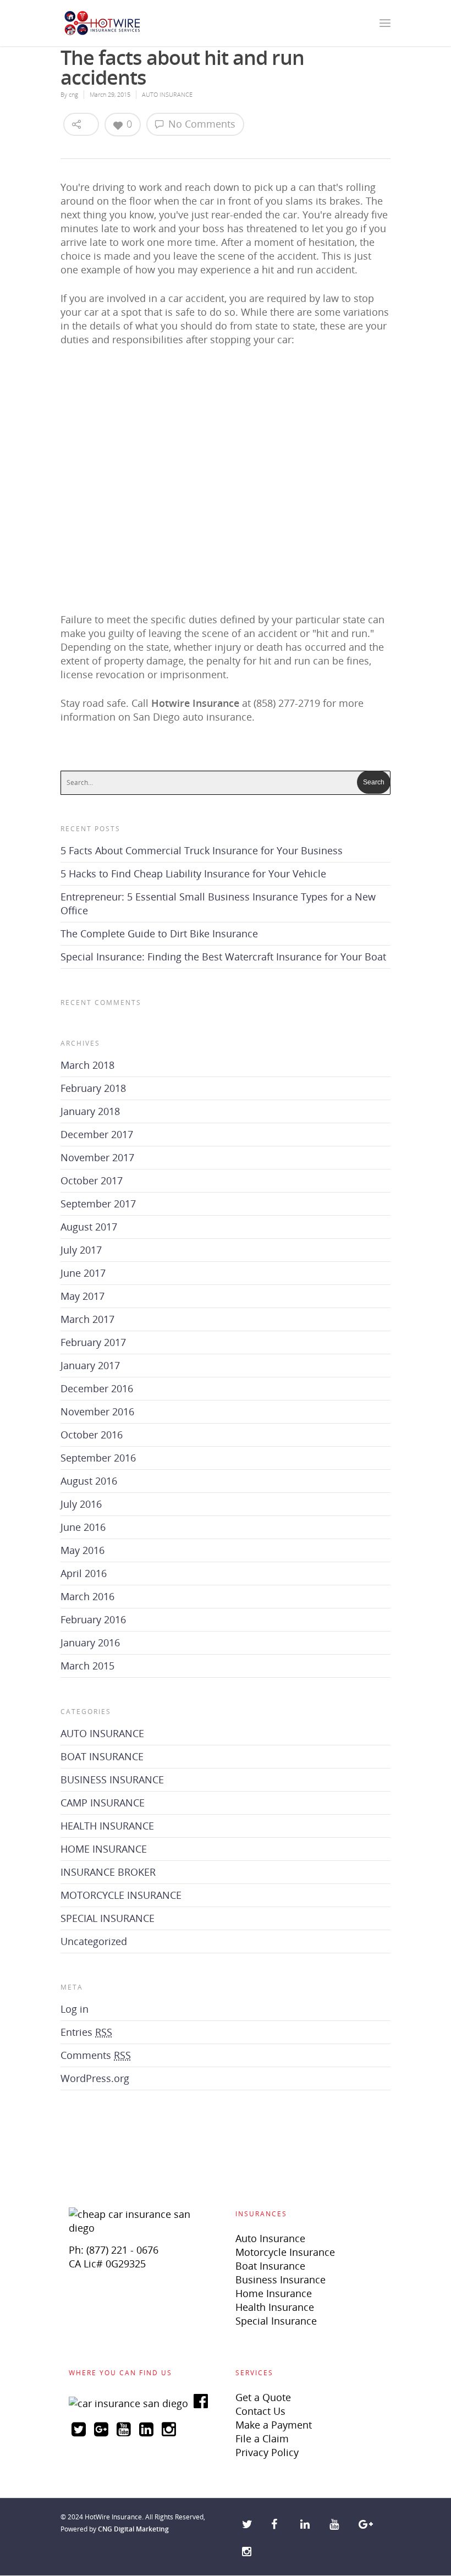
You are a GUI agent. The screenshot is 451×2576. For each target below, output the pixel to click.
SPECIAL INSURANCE (108, 1918)
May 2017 (82, 1296)
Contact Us (260, 2411)
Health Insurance (275, 2307)
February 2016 (93, 1619)
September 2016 (98, 1458)
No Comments (200, 124)
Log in (75, 2009)
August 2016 (89, 1481)
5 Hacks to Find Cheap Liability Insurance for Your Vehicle (193, 874)
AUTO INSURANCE (167, 94)
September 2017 (98, 1204)
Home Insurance (274, 2293)
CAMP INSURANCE (103, 1803)
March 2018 (87, 1065)
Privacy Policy (267, 2452)
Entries (86, 2032)
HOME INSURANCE (104, 1849)
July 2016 (81, 1504)
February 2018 (93, 1088)
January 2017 (90, 1365)
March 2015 (87, 1666)
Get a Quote (263, 2397)
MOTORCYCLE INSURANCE (121, 1895)
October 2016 (92, 1435)
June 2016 (83, 1527)
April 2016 (84, 1573)
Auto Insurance (270, 2238)
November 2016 (97, 1411)
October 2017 (92, 1180)
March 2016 (87, 1596)
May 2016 (82, 1550)
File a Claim (262, 2438)
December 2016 (97, 1388)
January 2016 (90, 1643)
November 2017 (97, 1157)
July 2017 (81, 1250)
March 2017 (87, 1319)
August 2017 (89, 1227)
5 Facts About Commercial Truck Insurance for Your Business (202, 850)
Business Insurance (280, 2280)
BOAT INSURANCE (102, 1756)
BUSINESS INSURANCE (112, 1779)
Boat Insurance (270, 2266)
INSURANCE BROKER (108, 1872)
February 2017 (93, 1342)
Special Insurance (276, 2321)
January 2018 (90, 1111)
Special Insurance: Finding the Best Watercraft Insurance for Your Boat (223, 957)
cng (73, 94)
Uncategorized (94, 1941)
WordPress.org (95, 2078)
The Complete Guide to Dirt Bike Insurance (159, 933)
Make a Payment (274, 2425)
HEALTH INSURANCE (107, 1826)
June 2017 (83, 1273)
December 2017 (97, 1134)
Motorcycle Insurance (285, 2252)
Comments (96, 2055)
